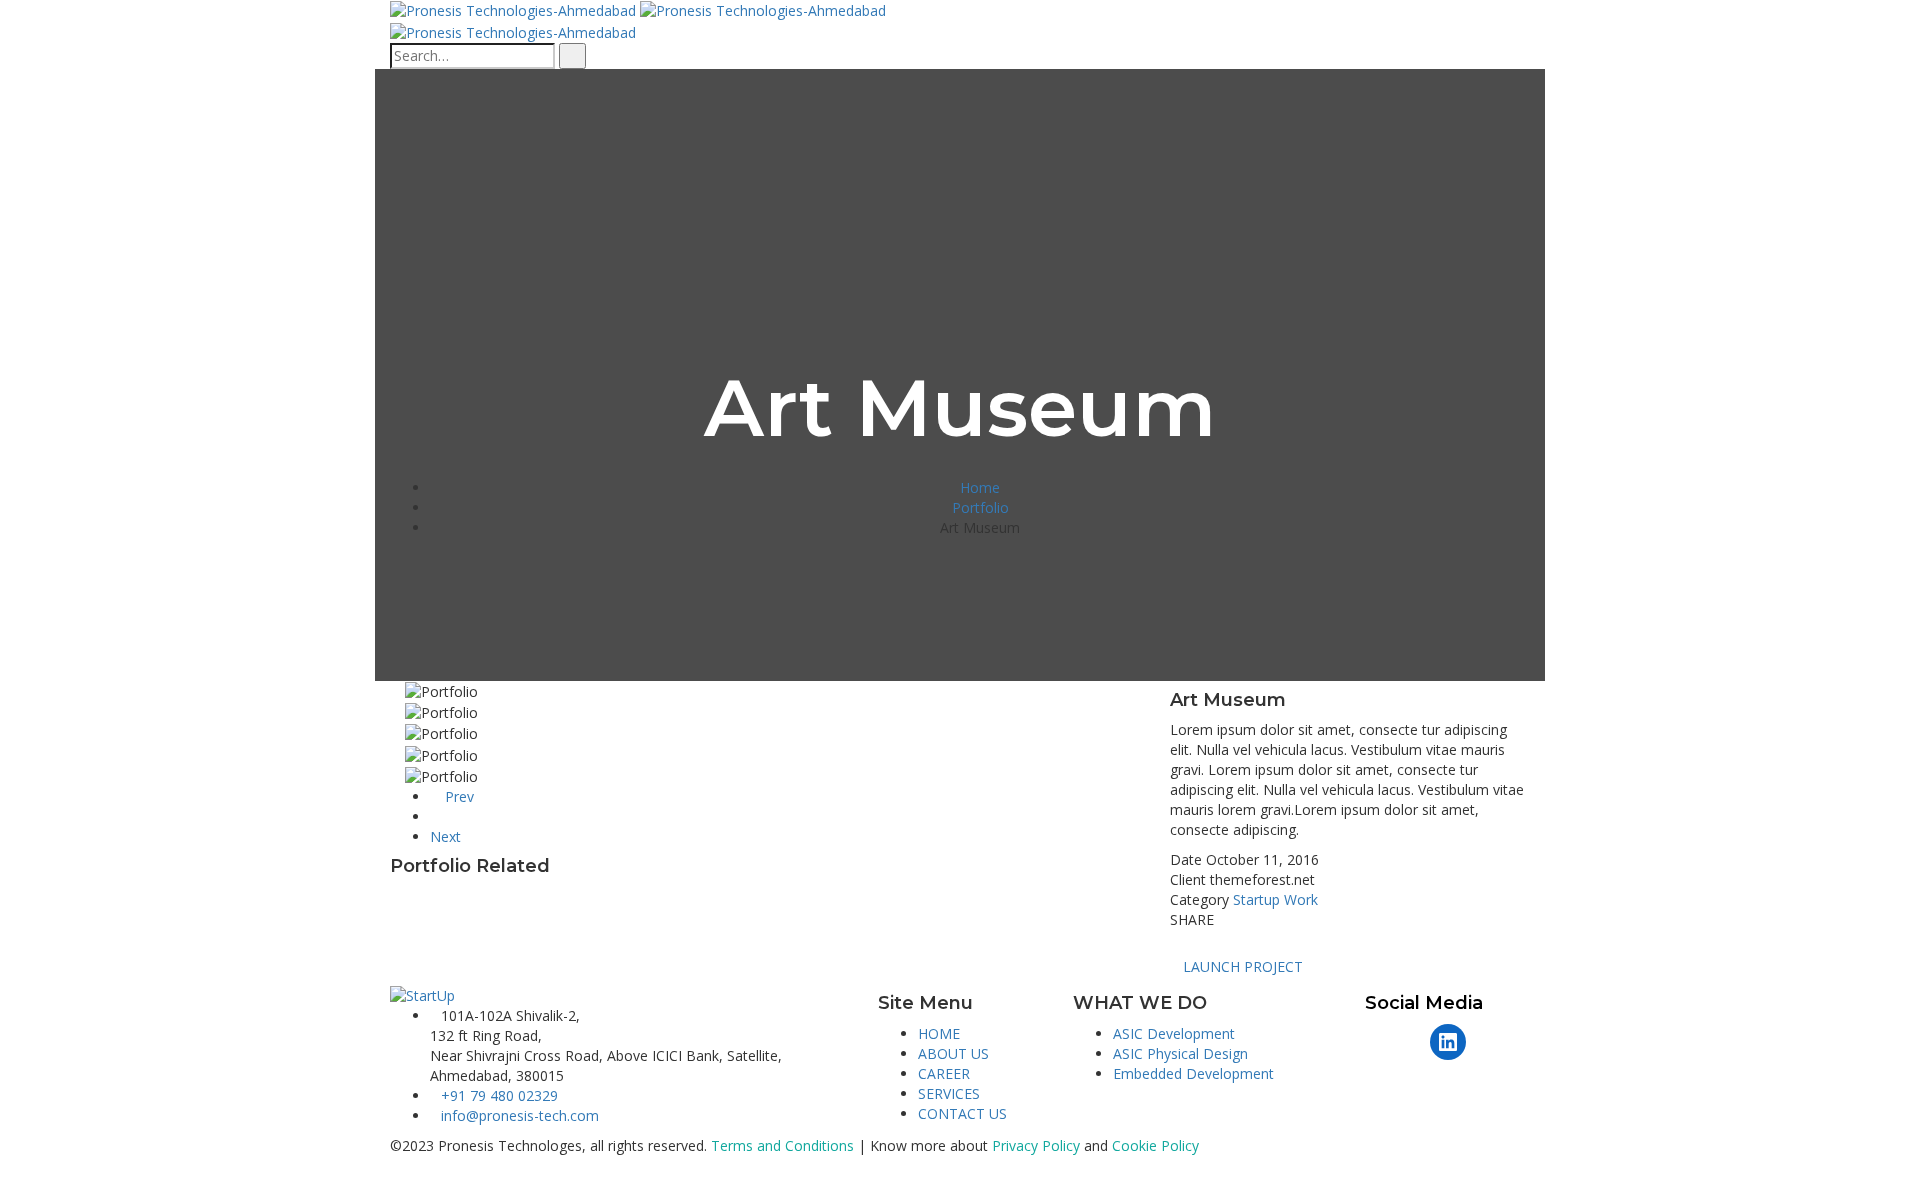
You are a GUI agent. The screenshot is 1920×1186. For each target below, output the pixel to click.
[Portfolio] (435, 816)
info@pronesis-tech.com (520, 1115)
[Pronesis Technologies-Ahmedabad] (515, 9)
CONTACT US (962, 1113)
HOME (939, 1033)
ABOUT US (953, 1053)
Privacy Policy (1036, 1145)
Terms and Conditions (782, 1145)
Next (447, 836)
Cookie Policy (1155, 1145)
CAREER (944, 1073)
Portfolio (980, 507)
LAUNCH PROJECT (1243, 966)
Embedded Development (1193, 1073)
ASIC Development (1174, 1033)
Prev (457, 796)
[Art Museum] (395, 690)
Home (980, 487)
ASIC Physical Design (1180, 1053)
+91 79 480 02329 (499, 1095)
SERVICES (949, 1093)
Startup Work (1275, 899)
